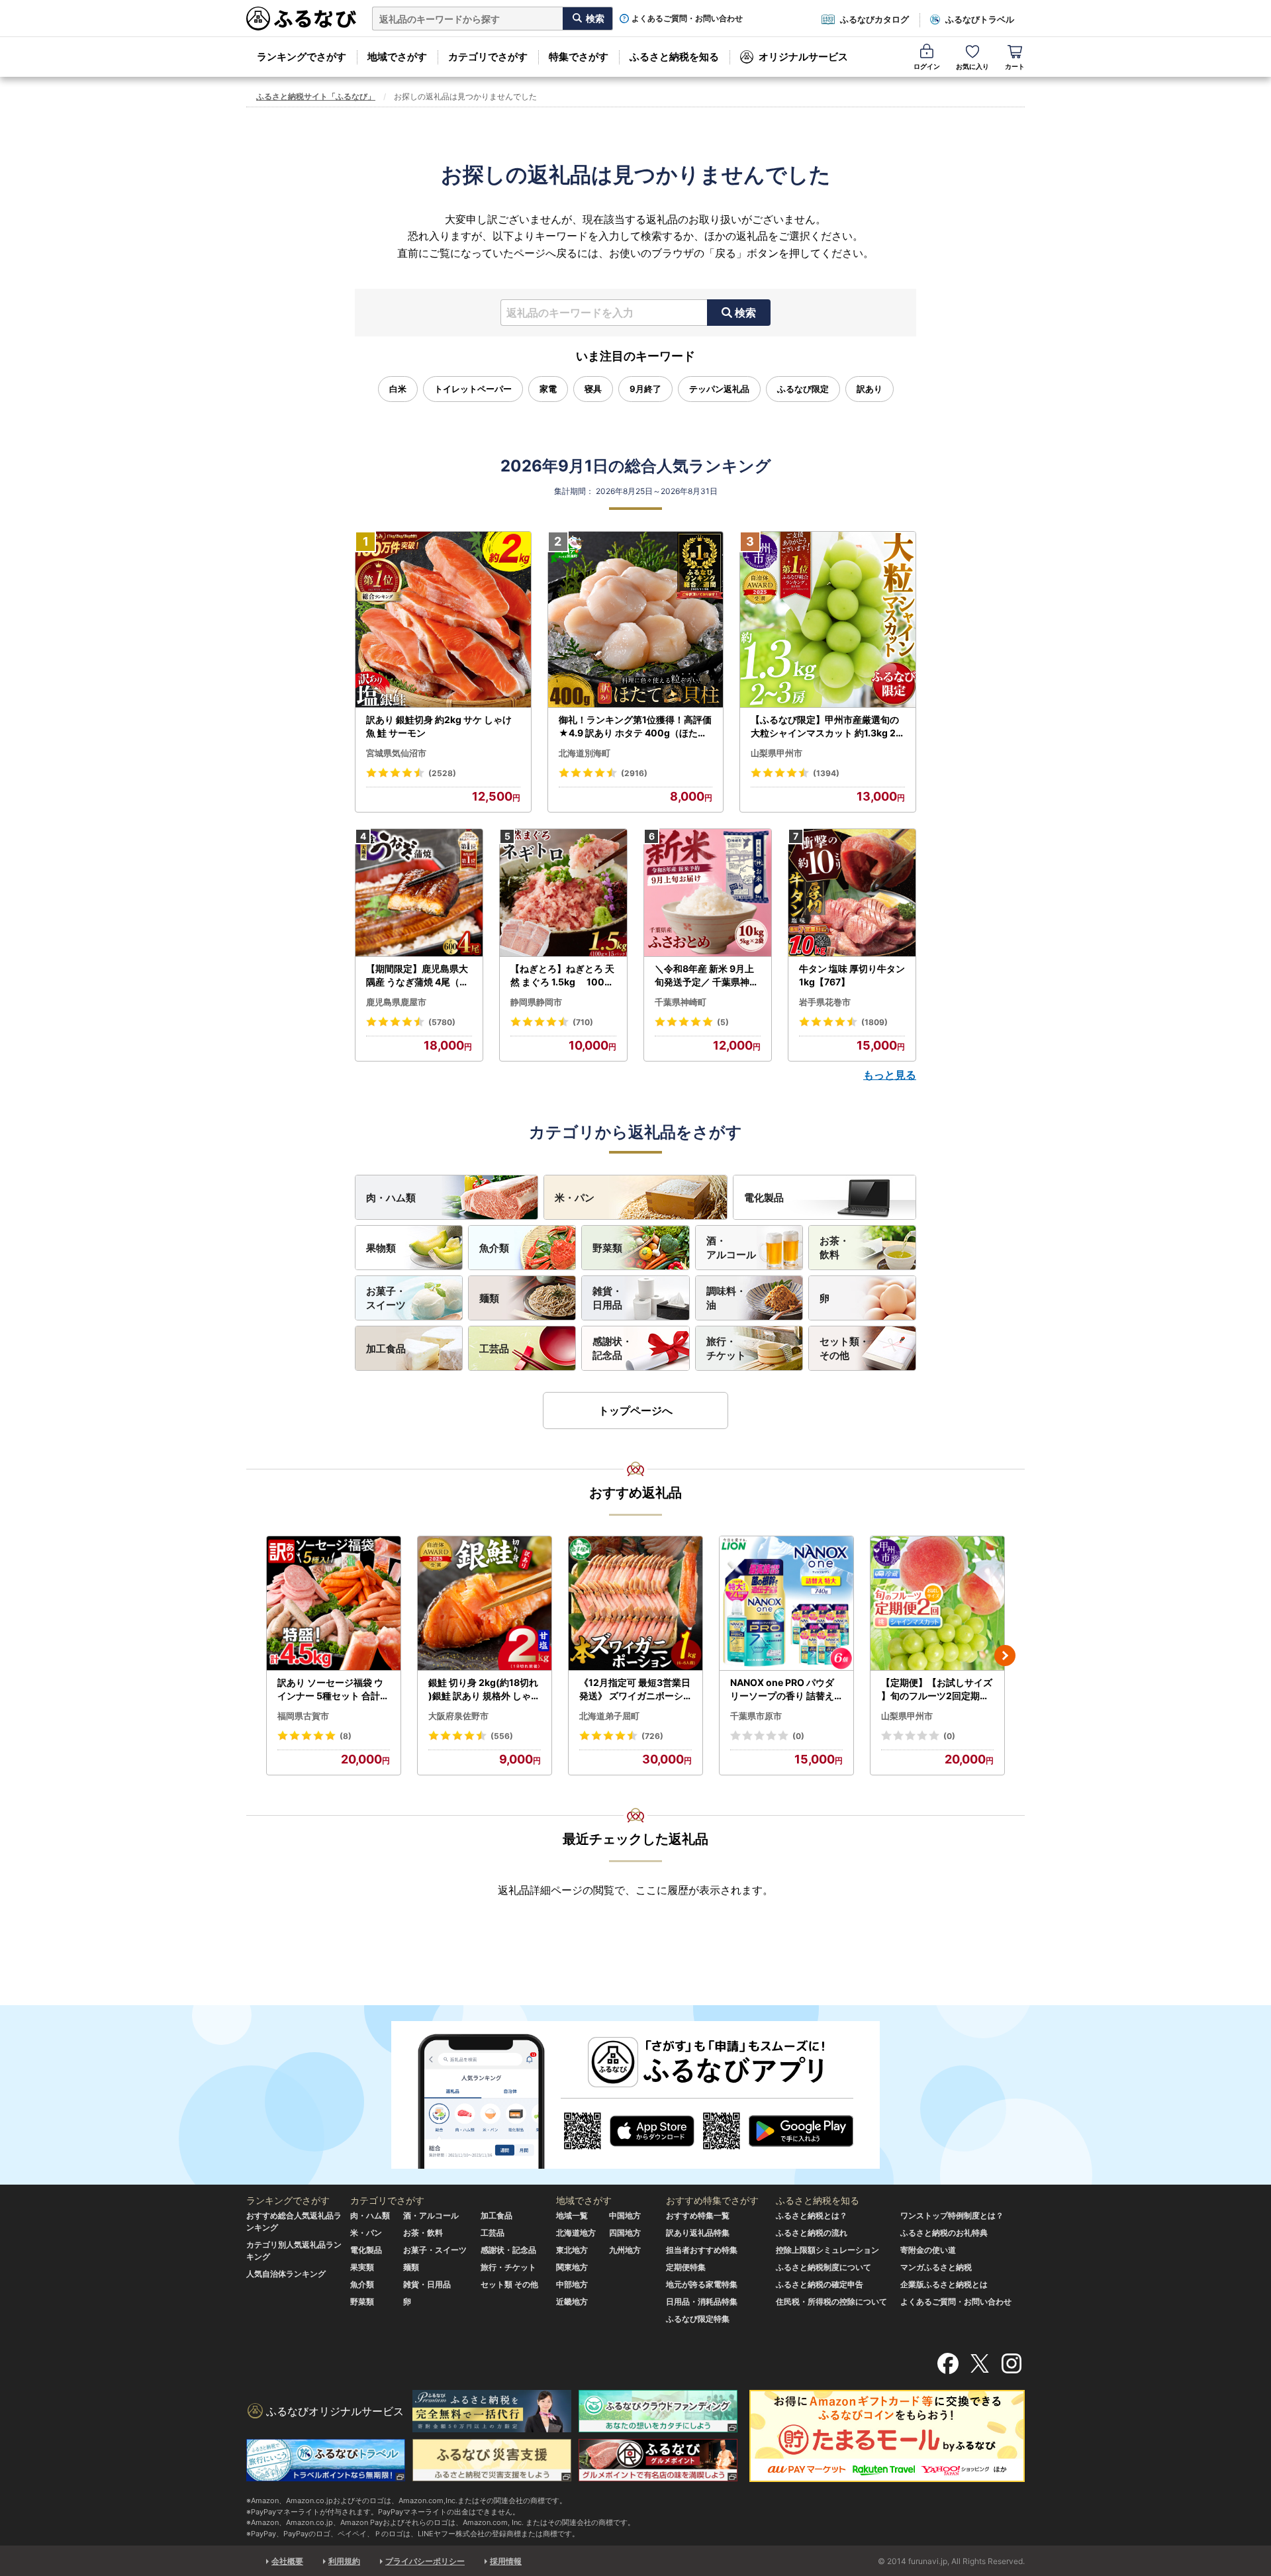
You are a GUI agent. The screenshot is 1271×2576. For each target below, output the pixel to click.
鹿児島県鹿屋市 (396, 1002)
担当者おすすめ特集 (702, 2250)
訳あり (870, 389)
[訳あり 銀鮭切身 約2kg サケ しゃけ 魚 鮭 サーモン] (443, 620)
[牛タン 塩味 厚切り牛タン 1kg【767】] (852, 893)
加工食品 (386, 1349)
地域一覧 (572, 2215)
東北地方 (572, 2250)
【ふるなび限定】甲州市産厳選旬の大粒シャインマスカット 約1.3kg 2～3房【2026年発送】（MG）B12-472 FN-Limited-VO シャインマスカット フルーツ (826, 726)
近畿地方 (572, 2302)
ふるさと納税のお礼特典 (944, 2233)
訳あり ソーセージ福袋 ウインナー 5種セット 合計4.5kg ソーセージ (333, 1689)
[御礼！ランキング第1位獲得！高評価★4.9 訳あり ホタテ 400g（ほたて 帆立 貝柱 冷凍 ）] (636, 620)
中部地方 (572, 2284)
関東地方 (572, 2267)
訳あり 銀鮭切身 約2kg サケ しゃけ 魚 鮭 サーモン (439, 726)
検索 (745, 313)
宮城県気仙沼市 (396, 753)
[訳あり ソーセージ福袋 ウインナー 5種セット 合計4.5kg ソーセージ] (334, 1604)
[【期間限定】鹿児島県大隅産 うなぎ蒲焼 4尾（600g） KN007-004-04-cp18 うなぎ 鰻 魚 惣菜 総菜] (419, 893)
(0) (798, 1736)
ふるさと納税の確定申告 (820, 2284)
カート (1015, 66)
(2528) (442, 773)
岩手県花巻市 (825, 1002)
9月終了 (645, 389)
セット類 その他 (509, 2284)
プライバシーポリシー (425, 2561)
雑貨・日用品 (607, 1298)
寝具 (593, 389)
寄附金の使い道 (928, 2250)
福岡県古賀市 (303, 1716)
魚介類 (494, 1248)
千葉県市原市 (756, 1716)
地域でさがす (397, 57)
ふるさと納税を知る (674, 57)
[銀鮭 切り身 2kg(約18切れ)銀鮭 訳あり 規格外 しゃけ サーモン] (485, 1604)
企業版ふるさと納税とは (944, 2284)
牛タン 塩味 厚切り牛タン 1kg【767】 (852, 975)
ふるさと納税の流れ (812, 2233)
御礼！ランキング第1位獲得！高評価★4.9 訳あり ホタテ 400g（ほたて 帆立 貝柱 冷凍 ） (635, 726)
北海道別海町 (585, 753)
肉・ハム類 (391, 1198)
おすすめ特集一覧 (698, 2215)
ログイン (927, 66)
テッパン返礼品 (719, 389)
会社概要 (287, 2561)
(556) (502, 1736)
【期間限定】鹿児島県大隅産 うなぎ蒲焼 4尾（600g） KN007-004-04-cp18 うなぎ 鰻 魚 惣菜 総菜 (419, 975)
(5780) (442, 1022)
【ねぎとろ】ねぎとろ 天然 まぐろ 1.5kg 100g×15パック (562, 975)
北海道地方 (576, 2233)
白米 (398, 389)
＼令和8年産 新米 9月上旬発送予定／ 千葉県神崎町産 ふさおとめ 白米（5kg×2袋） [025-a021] (707, 975)
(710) (583, 1022)
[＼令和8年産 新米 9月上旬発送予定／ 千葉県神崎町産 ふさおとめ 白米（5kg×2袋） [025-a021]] (708, 893)
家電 (548, 389)
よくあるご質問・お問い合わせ (687, 19)
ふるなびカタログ (874, 19)
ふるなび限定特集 (698, 2319)
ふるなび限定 (803, 389)
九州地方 (625, 2250)
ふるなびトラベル (980, 19)
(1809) (874, 1022)
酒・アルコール (731, 1248)
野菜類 (607, 1248)
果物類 (381, 1248)
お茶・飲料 (834, 1248)
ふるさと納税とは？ (812, 2215)
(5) (723, 1022)
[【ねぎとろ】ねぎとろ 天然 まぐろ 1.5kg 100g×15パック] (563, 893)
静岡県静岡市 (536, 1002)
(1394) (826, 773)
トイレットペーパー (473, 389)
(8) (346, 1736)
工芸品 (494, 1349)
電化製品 (764, 1198)
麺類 (489, 1298)
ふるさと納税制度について (824, 2267)
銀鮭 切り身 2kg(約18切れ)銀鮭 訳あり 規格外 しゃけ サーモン (484, 1689)
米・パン (575, 1198)
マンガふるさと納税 (936, 2267)
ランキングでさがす (302, 57)
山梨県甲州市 (777, 753)
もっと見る (890, 1075)
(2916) (634, 773)
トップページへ (635, 1411)
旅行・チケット (726, 1348)
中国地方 (625, 2215)
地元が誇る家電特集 (702, 2284)
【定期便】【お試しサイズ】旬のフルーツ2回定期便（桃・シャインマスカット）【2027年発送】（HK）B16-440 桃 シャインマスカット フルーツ (937, 1689)
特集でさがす (579, 57)
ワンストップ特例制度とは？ (952, 2215)
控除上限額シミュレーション (827, 2250)
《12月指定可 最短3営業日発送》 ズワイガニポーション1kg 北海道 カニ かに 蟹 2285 (635, 1689)
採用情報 (506, 2561)
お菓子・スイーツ (386, 1298)
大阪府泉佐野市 (458, 1716)
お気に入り (972, 66)
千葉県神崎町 (681, 1002)
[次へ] (1005, 1656)
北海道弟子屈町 (609, 1716)
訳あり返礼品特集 (698, 2233)
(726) (652, 1736)
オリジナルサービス (803, 57)
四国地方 (625, 2233)
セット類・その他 (844, 1348)
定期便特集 (686, 2267)
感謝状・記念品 (612, 1348)
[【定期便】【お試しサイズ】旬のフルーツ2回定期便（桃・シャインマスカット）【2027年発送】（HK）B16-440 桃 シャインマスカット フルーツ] (937, 1604)
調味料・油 (726, 1298)
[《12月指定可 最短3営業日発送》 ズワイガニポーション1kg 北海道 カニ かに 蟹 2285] (635, 1604)
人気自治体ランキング (286, 2274)
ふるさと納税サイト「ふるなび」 (316, 96)
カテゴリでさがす (488, 57)
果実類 (362, 2267)
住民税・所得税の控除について (831, 2302)
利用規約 (344, 2561)
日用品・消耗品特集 (702, 2302)
